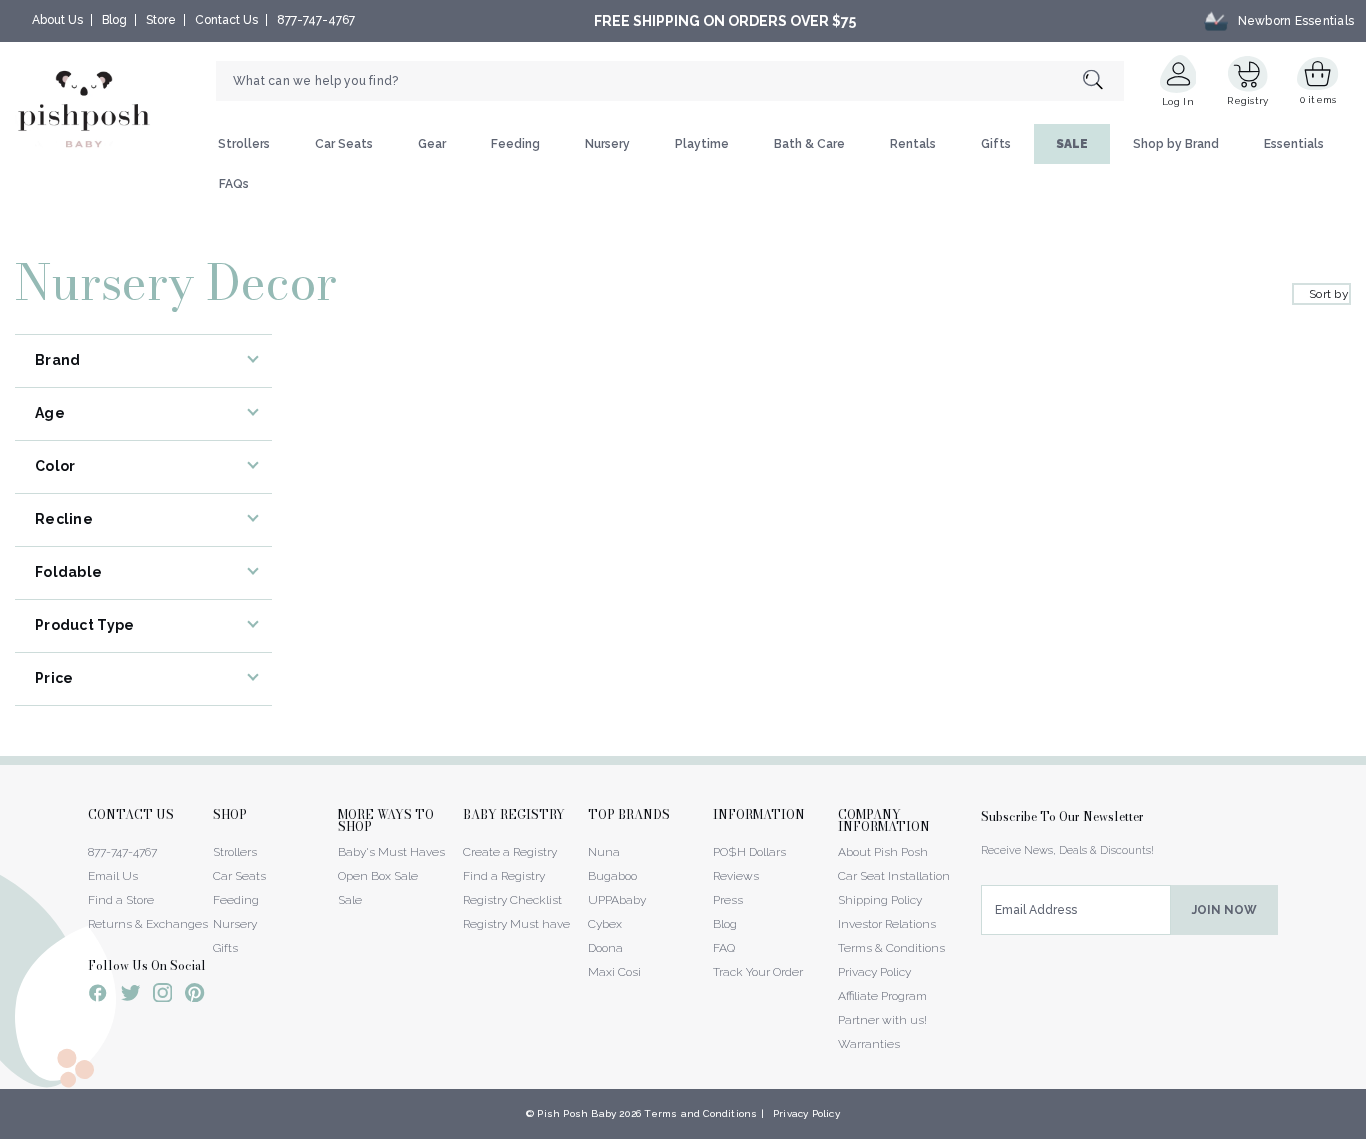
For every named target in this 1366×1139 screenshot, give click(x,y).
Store (161, 20)
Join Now (1224, 910)
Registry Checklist (512, 900)
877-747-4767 (316, 20)
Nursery (607, 144)
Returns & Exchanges (148, 924)
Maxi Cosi (614, 972)
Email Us (113, 876)
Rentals (913, 144)
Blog (114, 20)
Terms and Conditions (700, 1113)
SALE (1072, 144)
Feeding (515, 144)
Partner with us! (882, 1020)
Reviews (736, 876)
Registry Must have (516, 924)
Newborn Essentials (1296, 21)
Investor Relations (887, 924)
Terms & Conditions (891, 948)
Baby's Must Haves (391, 852)
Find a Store (121, 900)
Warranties (869, 1044)
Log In (1178, 101)
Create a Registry (510, 852)
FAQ (724, 948)
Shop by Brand (1176, 144)
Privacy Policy (874, 972)
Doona (605, 948)
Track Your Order (758, 972)
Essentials (1294, 144)
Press (728, 900)
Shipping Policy (880, 900)
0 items (1318, 99)
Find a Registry (504, 876)
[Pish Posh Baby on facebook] (98, 996)
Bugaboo (612, 876)
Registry (1247, 100)
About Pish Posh (883, 852)
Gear (432, 144)
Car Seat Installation (894, 876)
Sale (350, 900)
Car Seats (344, 144)
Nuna (604, 852)
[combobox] (670, 81)
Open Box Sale (378, 876)
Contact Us (226, 20)
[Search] (1103, 81)
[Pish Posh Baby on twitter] (130, 996)
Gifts (996, 144)
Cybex (605, 924)
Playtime (702, 144)
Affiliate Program (882, 996)
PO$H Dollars (749, 852)
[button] (1365, 1128)
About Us (57, 20)
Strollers (244, 144)
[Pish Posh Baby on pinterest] (194, 996)
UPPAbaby (617, 900)
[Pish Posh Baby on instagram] (162, 996)
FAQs (234, 184)
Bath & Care (809, 144)
